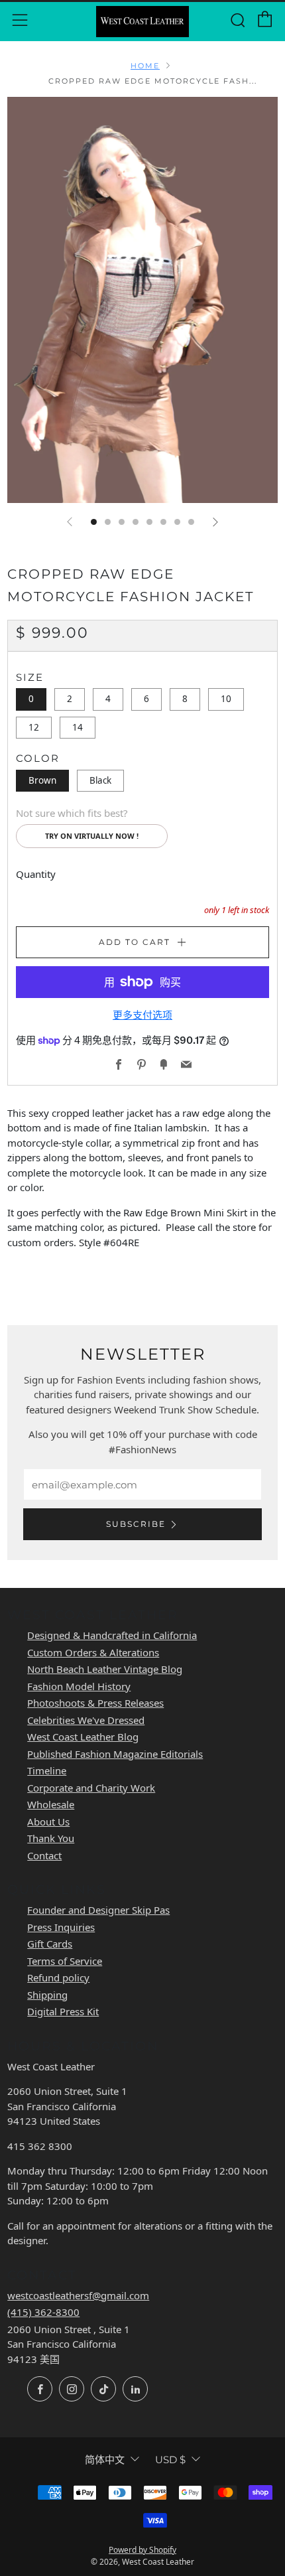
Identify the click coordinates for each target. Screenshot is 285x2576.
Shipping (47, 1995)
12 (34, 727)
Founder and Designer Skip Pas (98, 1910)
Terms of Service (65, 1961)
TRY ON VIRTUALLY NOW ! (92, 836)
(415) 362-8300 (43, 2312)
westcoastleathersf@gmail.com (78, 2295)
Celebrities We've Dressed (86, 1720)
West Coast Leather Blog (83, 1737)
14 (78, 727)
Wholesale (51, 1804)
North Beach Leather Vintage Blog (105, 1669)
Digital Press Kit (63, 2011)
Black (100, 780)
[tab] (94, 522)
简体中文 (105, 2460)
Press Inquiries (61, 1927)
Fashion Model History (79, 1686)
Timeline (47, 1770)
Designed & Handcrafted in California (112, 1635)
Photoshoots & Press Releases (95, 1703)
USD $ (170, 2460)
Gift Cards (50, 1944)
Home (145, 66)
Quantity (36, 874)
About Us (48, 1822)
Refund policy (58, 1977)
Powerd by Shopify (142, 2550)
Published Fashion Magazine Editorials (115, 1754)
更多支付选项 (142, 1015)
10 (226, 699)
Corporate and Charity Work (91, 1788)
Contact (44, 1855)
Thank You (51, 1838)
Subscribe (136, 1524)
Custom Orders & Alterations (93, 1652)
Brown (42, 780)
